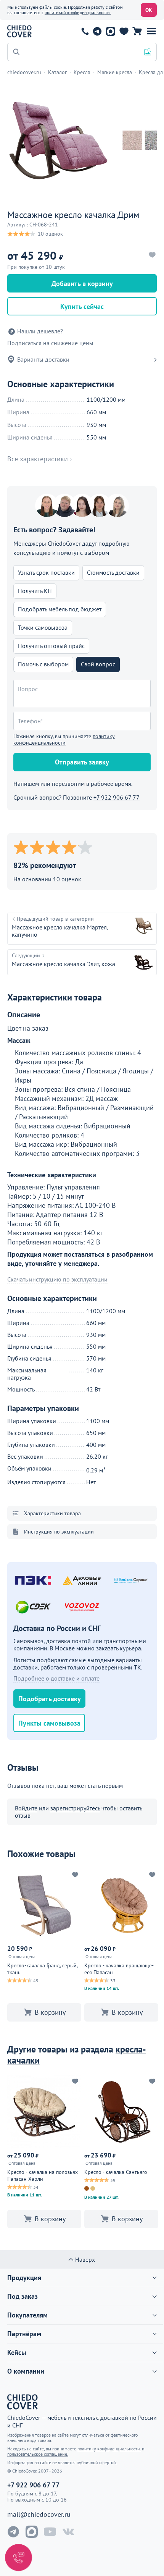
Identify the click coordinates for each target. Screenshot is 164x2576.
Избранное (124, 31)
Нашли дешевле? (40, 331)
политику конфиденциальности (64, 739)
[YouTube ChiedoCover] (50, 2532)
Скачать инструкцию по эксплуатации (57, 1279)
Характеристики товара (52, 1513)
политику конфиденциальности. (109, 2449)
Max (110, 31)
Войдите (26, 1808)
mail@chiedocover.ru (39, 2515)
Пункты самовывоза (49, 1723)
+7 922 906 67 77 (85, 31)
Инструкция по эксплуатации (59, 1532)
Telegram (97, 31)
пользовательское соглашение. (38, 2454)
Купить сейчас (82, 306)
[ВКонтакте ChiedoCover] (68, 2532)
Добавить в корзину (82, 284)
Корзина (137, 31)
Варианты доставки (43, 359)
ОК (149, 10)
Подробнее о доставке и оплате (56, 1678)
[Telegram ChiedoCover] (13, 2532)
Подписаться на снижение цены (50, 343)
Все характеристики (38, 459)
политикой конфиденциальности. (78, 12)
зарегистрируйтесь (75, 1808)
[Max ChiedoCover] (32, 2532)
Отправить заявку (82, 762)
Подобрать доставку (50, 1699)
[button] (151, 31)
